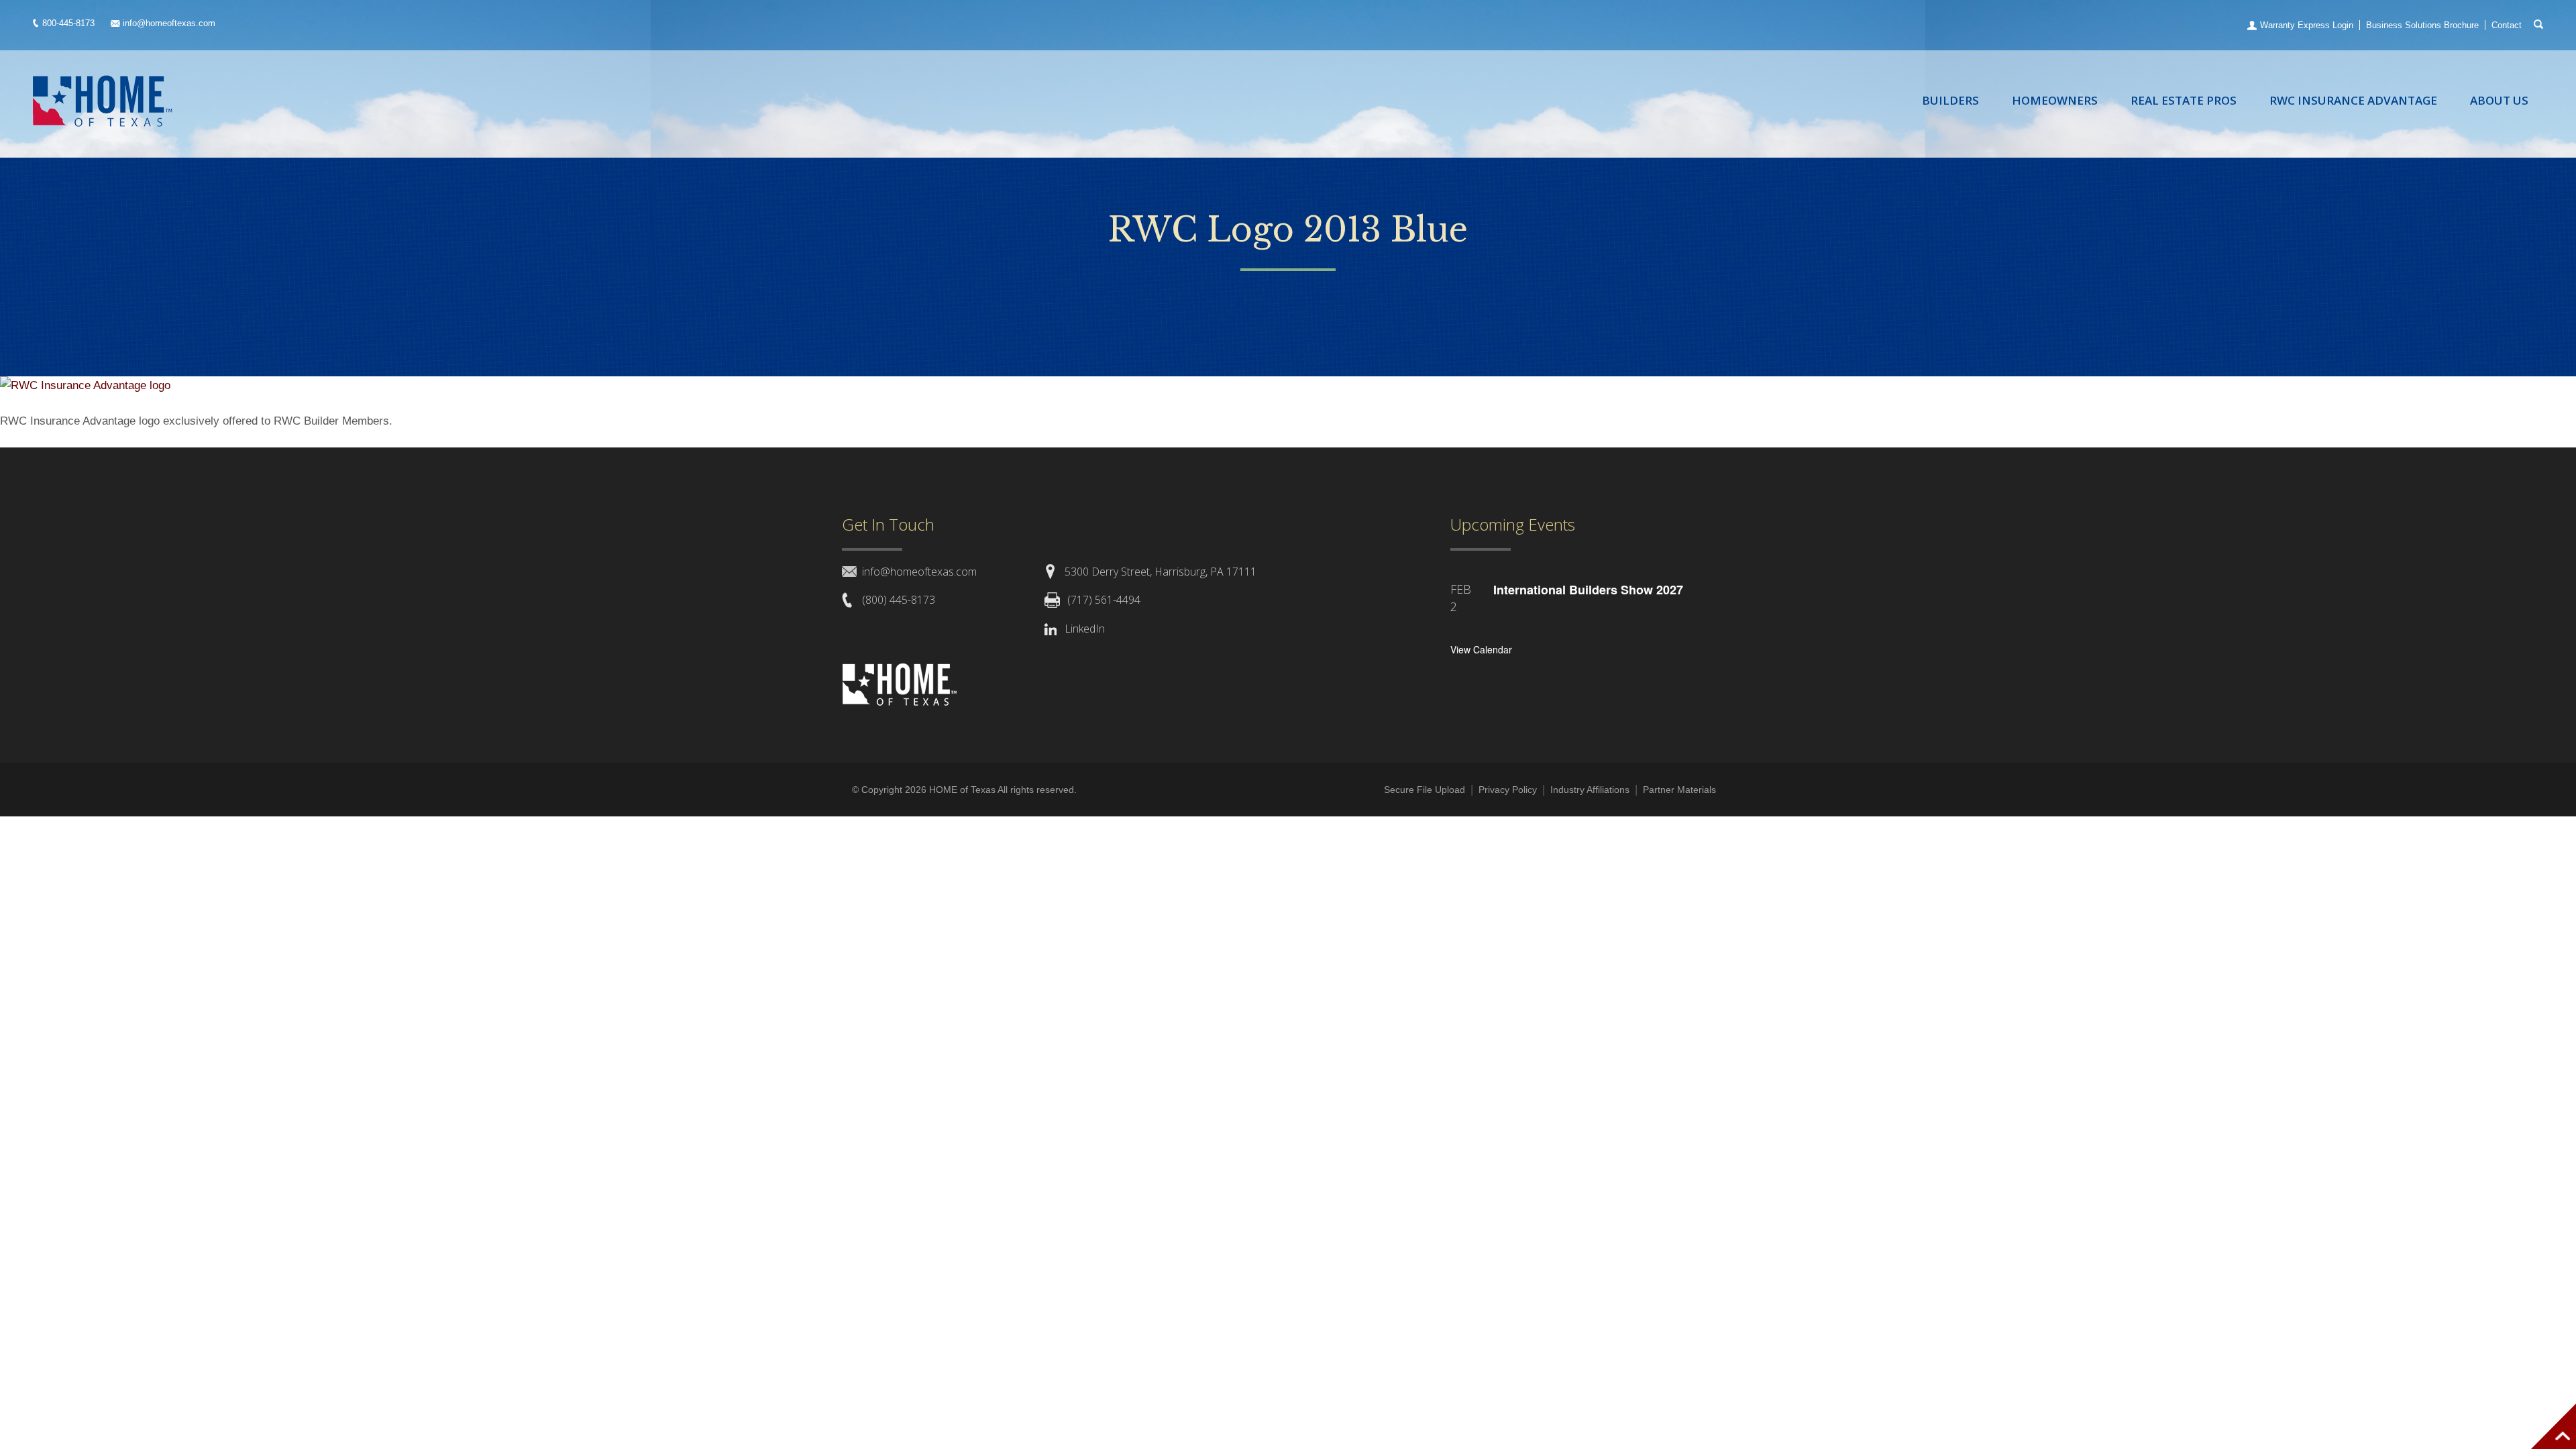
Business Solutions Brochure (2422, 25)
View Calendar (1481, 649)
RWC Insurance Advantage (2353, 100)
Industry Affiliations (1590, 790)
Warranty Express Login (2307, 25)
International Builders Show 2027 (1588, 590)
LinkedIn (1085, 629)
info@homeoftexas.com (169, 23)
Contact (2507, 25)
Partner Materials (1679, 790)
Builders (1950, 100)
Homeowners (2055, 100)
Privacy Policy (1508, 790)
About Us (2499, 100)
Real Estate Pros (2184, 100)
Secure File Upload (1425, 790)
